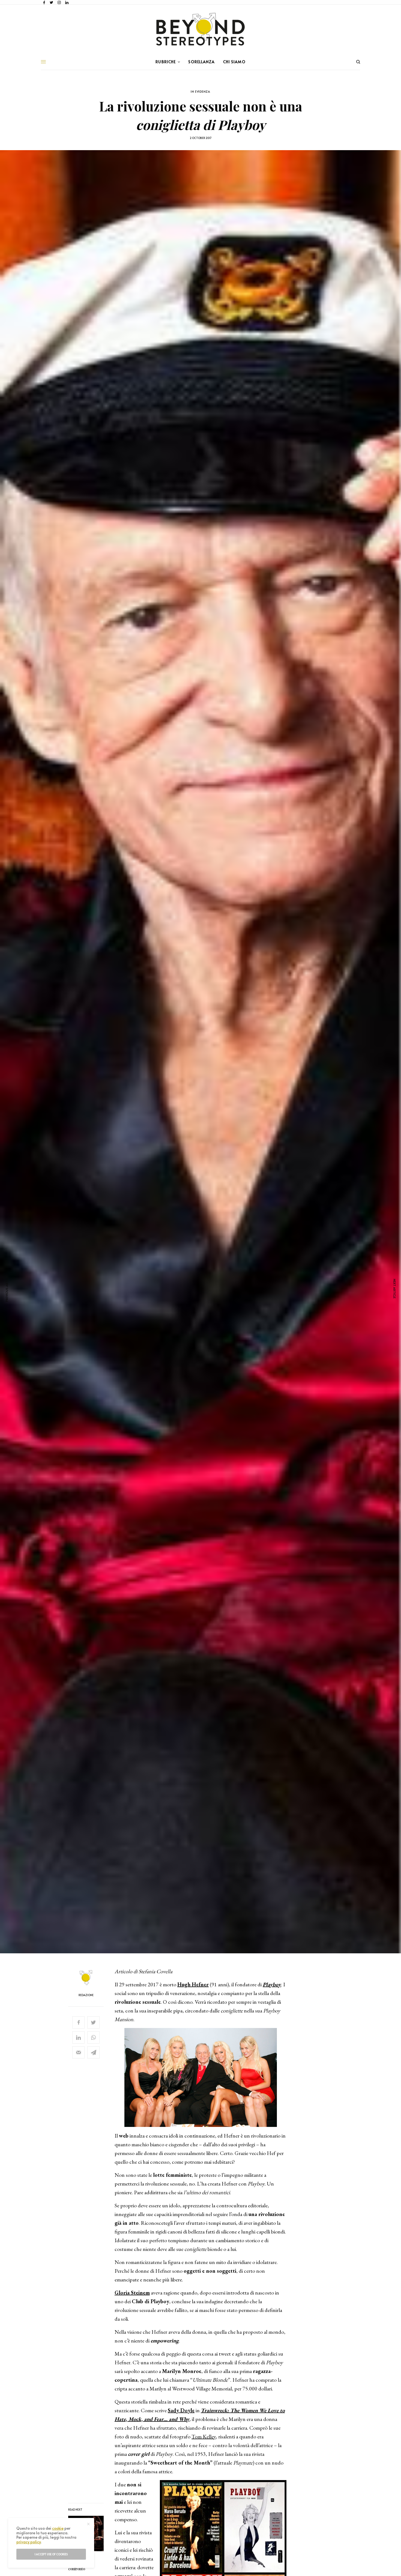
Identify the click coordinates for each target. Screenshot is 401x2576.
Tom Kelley (204, 2436)
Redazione (86, 1995)
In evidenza (200, 91)
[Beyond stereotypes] (200, 29)
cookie (58, 2528)
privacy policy (29, 2542)
